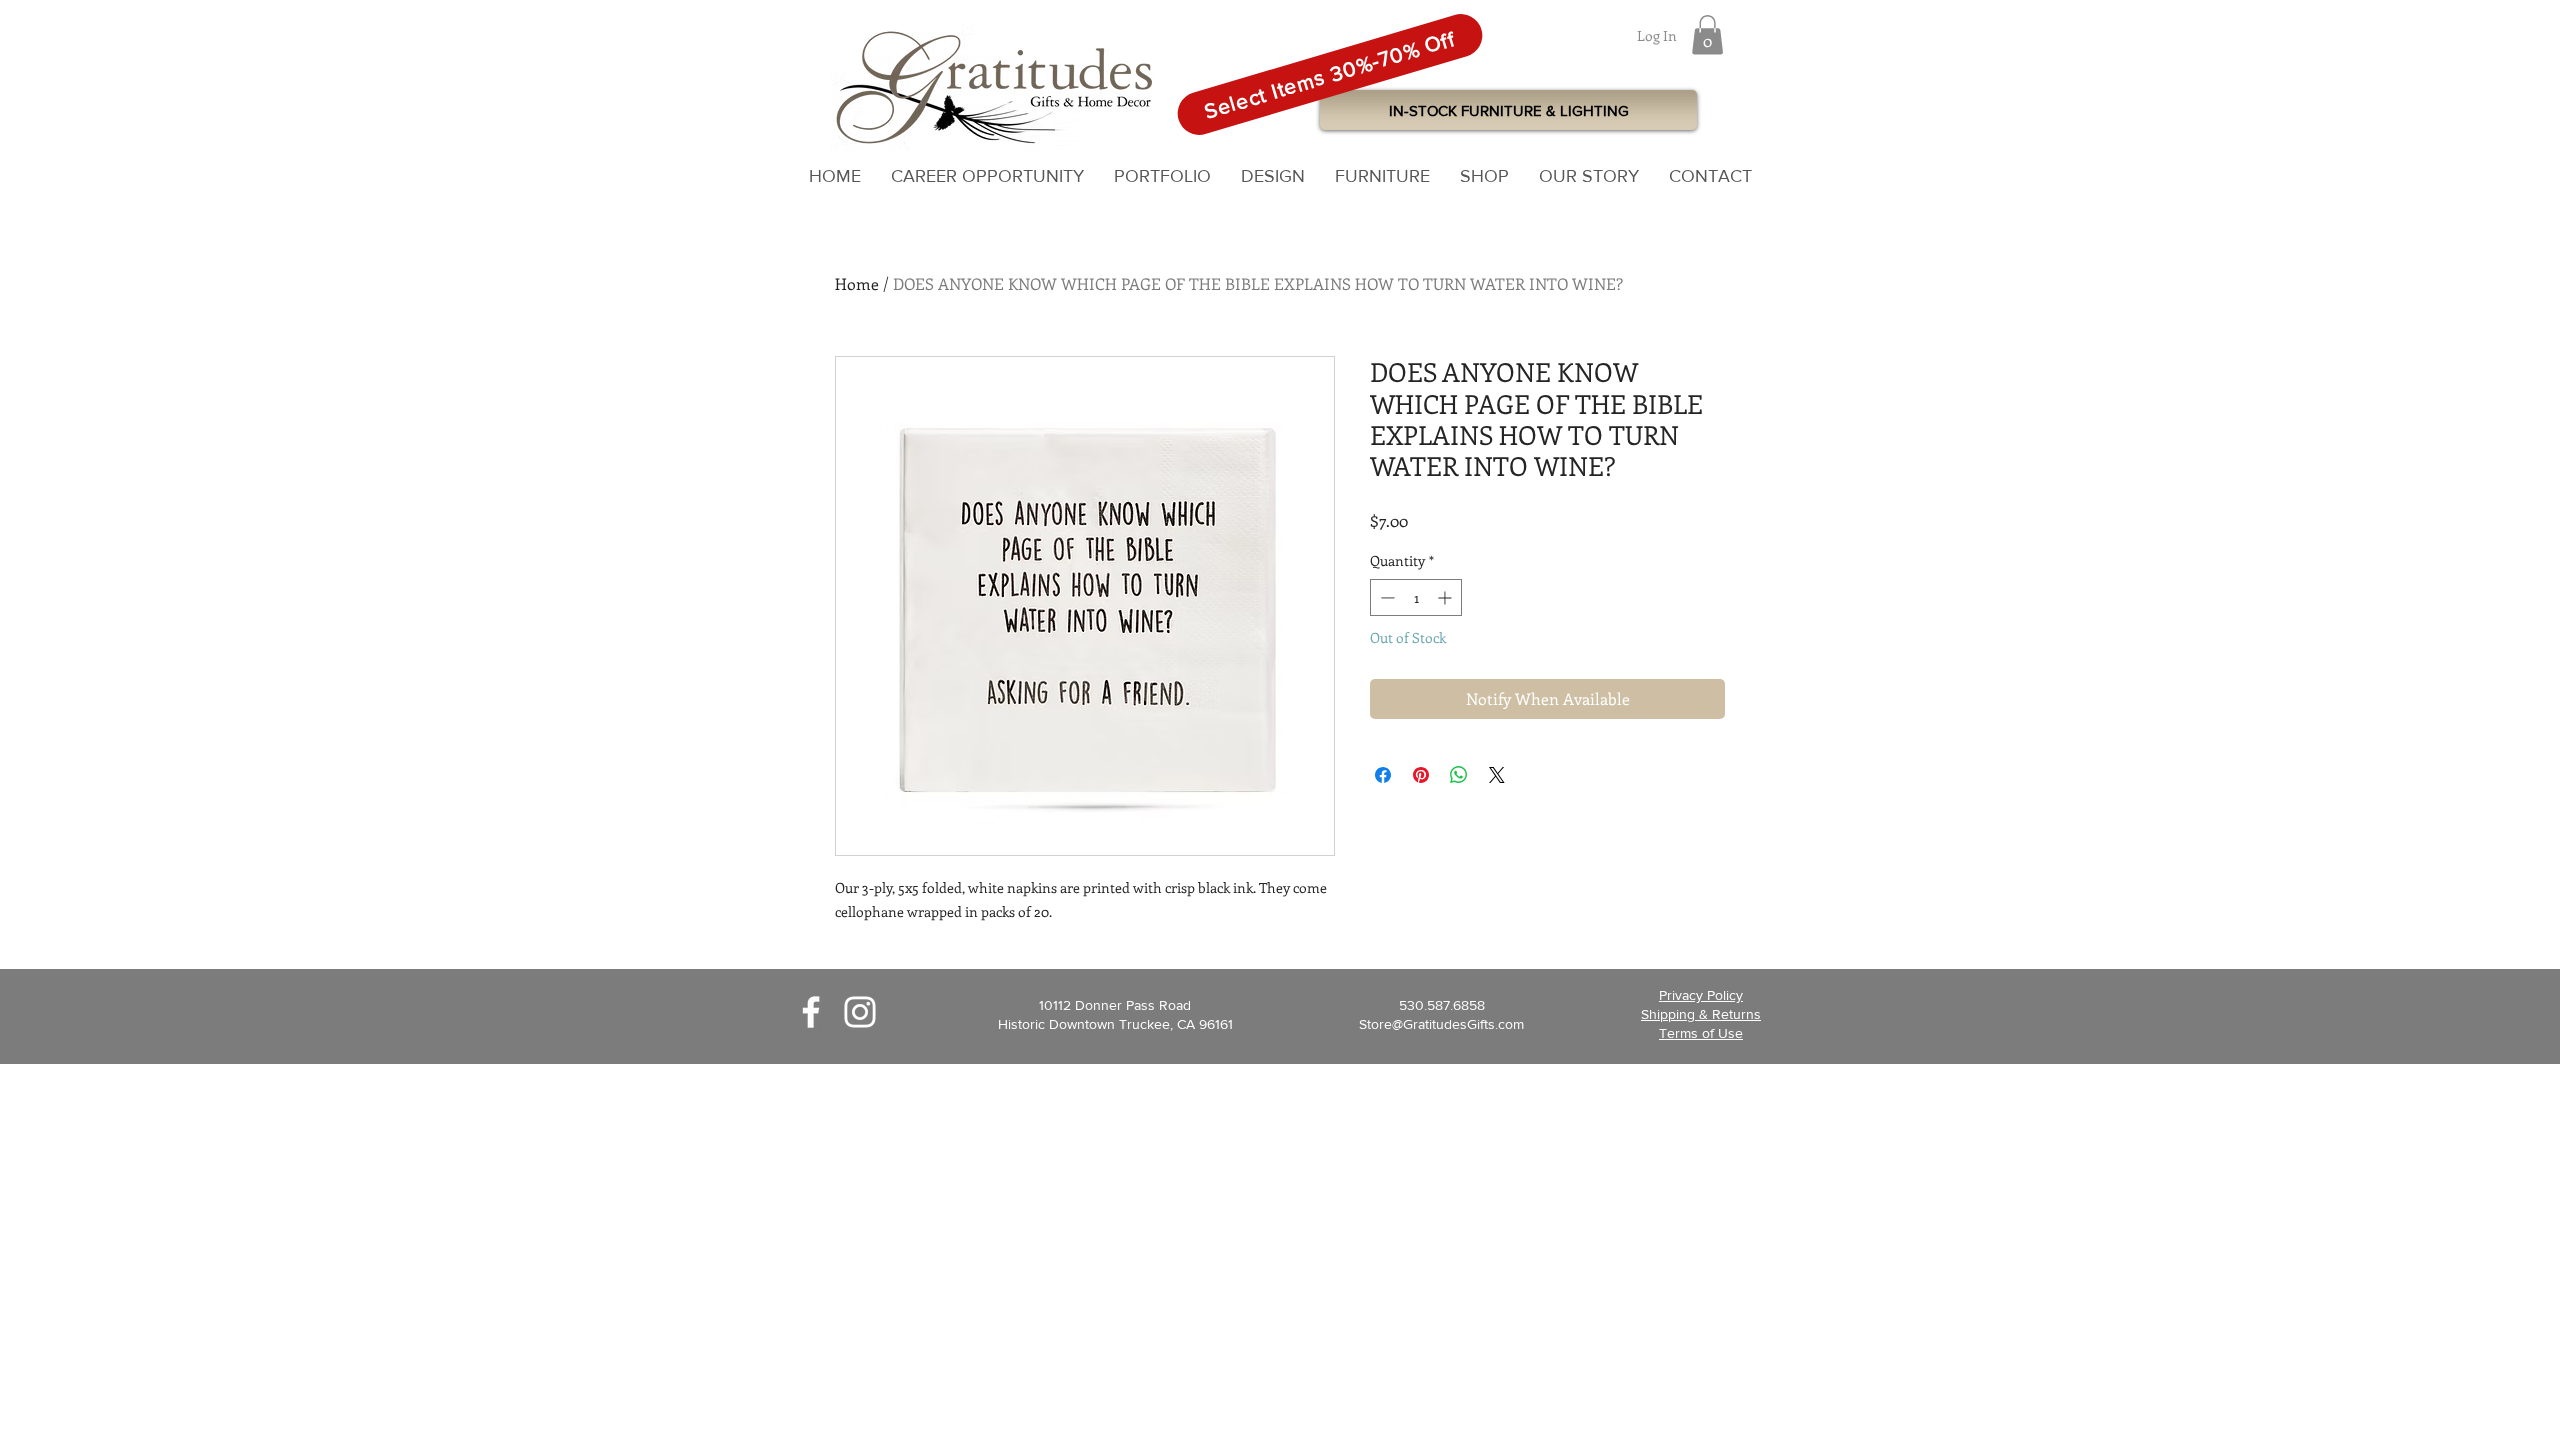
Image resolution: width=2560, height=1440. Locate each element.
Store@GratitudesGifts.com (1441, 1024)
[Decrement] (1385, 597)
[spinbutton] (1416, 597)
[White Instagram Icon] (860, 1012)
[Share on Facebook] (1383, 775)
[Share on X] (1497, 775)
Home (857, 283)
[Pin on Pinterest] (1421, 775)
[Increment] (1446, 597)
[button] (1707, 34)
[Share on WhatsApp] (1459, 775)
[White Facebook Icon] (811, 1012)
